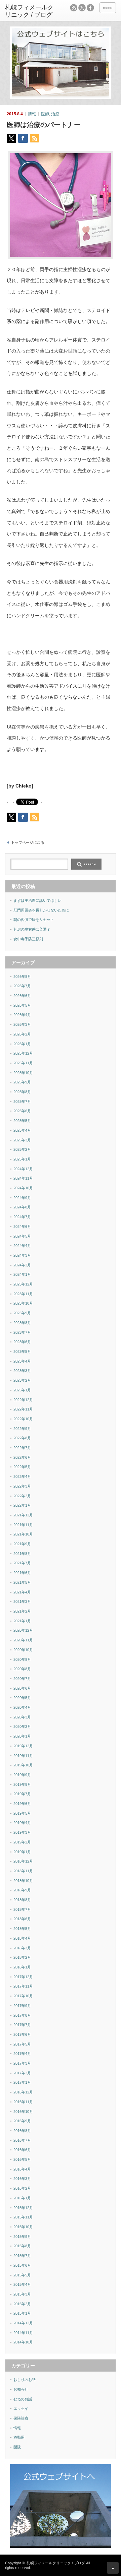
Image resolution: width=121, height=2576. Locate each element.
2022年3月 (22, 1486)
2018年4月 (22, 1938)
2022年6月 (22, 1457)
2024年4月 (22, 1246)
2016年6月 (22, 2150)
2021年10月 (23, 1534)
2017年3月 (22, 2063)
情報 (32, 114)
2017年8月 (22, 2015)
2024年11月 (23, 1178)
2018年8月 (22, 1900)
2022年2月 (22, 1496)
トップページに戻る (28, 842)
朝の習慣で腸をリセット (34, 920)
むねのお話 (23, 2399)
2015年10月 (23, 2227)
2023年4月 (22, 1361)
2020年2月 (22, 1726)
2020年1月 (22, 1736)
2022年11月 (23, 1409)
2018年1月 (22, 1967)
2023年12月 (23, 1284)
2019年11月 (23, 1756)
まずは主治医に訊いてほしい (37, 900)
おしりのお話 (25, 2380)
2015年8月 (22, 2246)
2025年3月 (22, 1140)
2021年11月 (23, 1525)
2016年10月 (23, 2112)
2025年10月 (23, 1073)
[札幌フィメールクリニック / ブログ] (29, 11)
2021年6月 (22, 1573)
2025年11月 (23, 1063)
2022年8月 (22, 1438)
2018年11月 (23, 1871)
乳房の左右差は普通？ (32, 929)
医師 (45, 114)
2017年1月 (22, 2082)
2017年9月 (22, 2006)
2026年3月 (22, 1024)
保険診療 (21, 2418)
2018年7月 (22, 1909)
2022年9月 (22, 1429)
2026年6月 (22, 996)
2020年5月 (22, 1698)
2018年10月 (23, 1881)
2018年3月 (22, 1948)
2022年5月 (22, 1467)
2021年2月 (22, 1611)
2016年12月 (23, 2092)
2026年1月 (22, 1044)
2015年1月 (22, 2313)
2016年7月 (22, 2140)
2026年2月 (22, 1034)
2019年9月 (22, 1775)
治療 (55, 114)
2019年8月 (22, 1784)
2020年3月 (22, 1717)
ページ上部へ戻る (113, 2568)
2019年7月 (22, 1794)
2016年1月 (22, 2198)
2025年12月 (23, 1053)
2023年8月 (22, 1323)
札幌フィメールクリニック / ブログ (56, 2563)
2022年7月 (22, 1448)
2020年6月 (22, 1688)
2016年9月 (22, 2121)
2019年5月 (22, 1813)
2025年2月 (22, 1149)
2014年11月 (23, 2333)
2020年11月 (23, 1640)
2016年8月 (22, 2131)
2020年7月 (22, 1679)
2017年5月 (22, 2044)
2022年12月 (23, 1400)
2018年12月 (23, 1861)
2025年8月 (22, 1092)
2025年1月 (22, 1159)
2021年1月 (22, 1621)
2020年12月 (23, 1630)
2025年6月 (22, 1111)
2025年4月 (22, 1130)
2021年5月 (22, 1582)
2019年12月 (23, 1746)
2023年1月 (22, 1390)
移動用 (19, 2437)
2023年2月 (22, 1380)
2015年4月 (22, 2284)
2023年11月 (23, 1294)
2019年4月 (22, 1823)
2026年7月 (22, 986)
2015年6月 (22, 2265)
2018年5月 (22, 1929)
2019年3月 (22, 1832)
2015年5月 (22, 2275)
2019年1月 (22, 1852)
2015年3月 (22, 2294)
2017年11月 (23, 1986)
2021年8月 (22, 1554)
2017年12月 (23, 1977)
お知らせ (21, 2389)
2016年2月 (22, 2188)
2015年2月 (22, 2304)
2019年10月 (23, 1765)
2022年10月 (23, 1419)
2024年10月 (23, 1188)
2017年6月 (22, 2034)
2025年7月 (22, 1102)
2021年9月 (22, 1544)
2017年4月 (22, 2054)
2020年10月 (23, 1650)
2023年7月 (22, 1332)
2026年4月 (22, 1015)
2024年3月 (22, 1255)
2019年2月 (22, 1842)
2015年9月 (22, 2237)
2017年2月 (22, 2073)
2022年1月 (22, 1505)
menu (108, 8)
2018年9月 (22, 1890)
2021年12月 (23, 1515)
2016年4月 (22, 2169)
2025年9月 (22, 1082)
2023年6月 (22, 1342)
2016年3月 (22, 2179)
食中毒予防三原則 (28, 939)
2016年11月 (23, 2102)
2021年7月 (22, 1563)
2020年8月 (22, 1669)
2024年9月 (22, 1198)
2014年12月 (23, 2323)
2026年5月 (22, 1005)
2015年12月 (23, 2208)
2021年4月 (22, 1592)
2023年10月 (23, 1303)
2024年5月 (22, 1236)
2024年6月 (22, 1227)
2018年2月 (22, 1957)
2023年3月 (22, 1371)
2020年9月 (22, 1659)
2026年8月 (22, 977)
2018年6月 (22, 1919)
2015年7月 (22, 2256)
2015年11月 (23, 2217)
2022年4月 (22, 1477)
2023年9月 (22, 1313)
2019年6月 (22, 1804)
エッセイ (21, 2408)
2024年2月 (22, 1265)
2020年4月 (22, 1707)
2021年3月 (22, 1601)
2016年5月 (22, 2159)
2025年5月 (22, 1121)
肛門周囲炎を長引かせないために (41, 910)
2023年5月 (22, 1352)
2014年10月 (23, 2342)
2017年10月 (23, 1996)
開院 (17, 2447)
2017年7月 (22, 2025)
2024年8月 (22, 1207)
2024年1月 (22, 1274)
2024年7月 (22, 1217)
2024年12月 (23, 1169)
